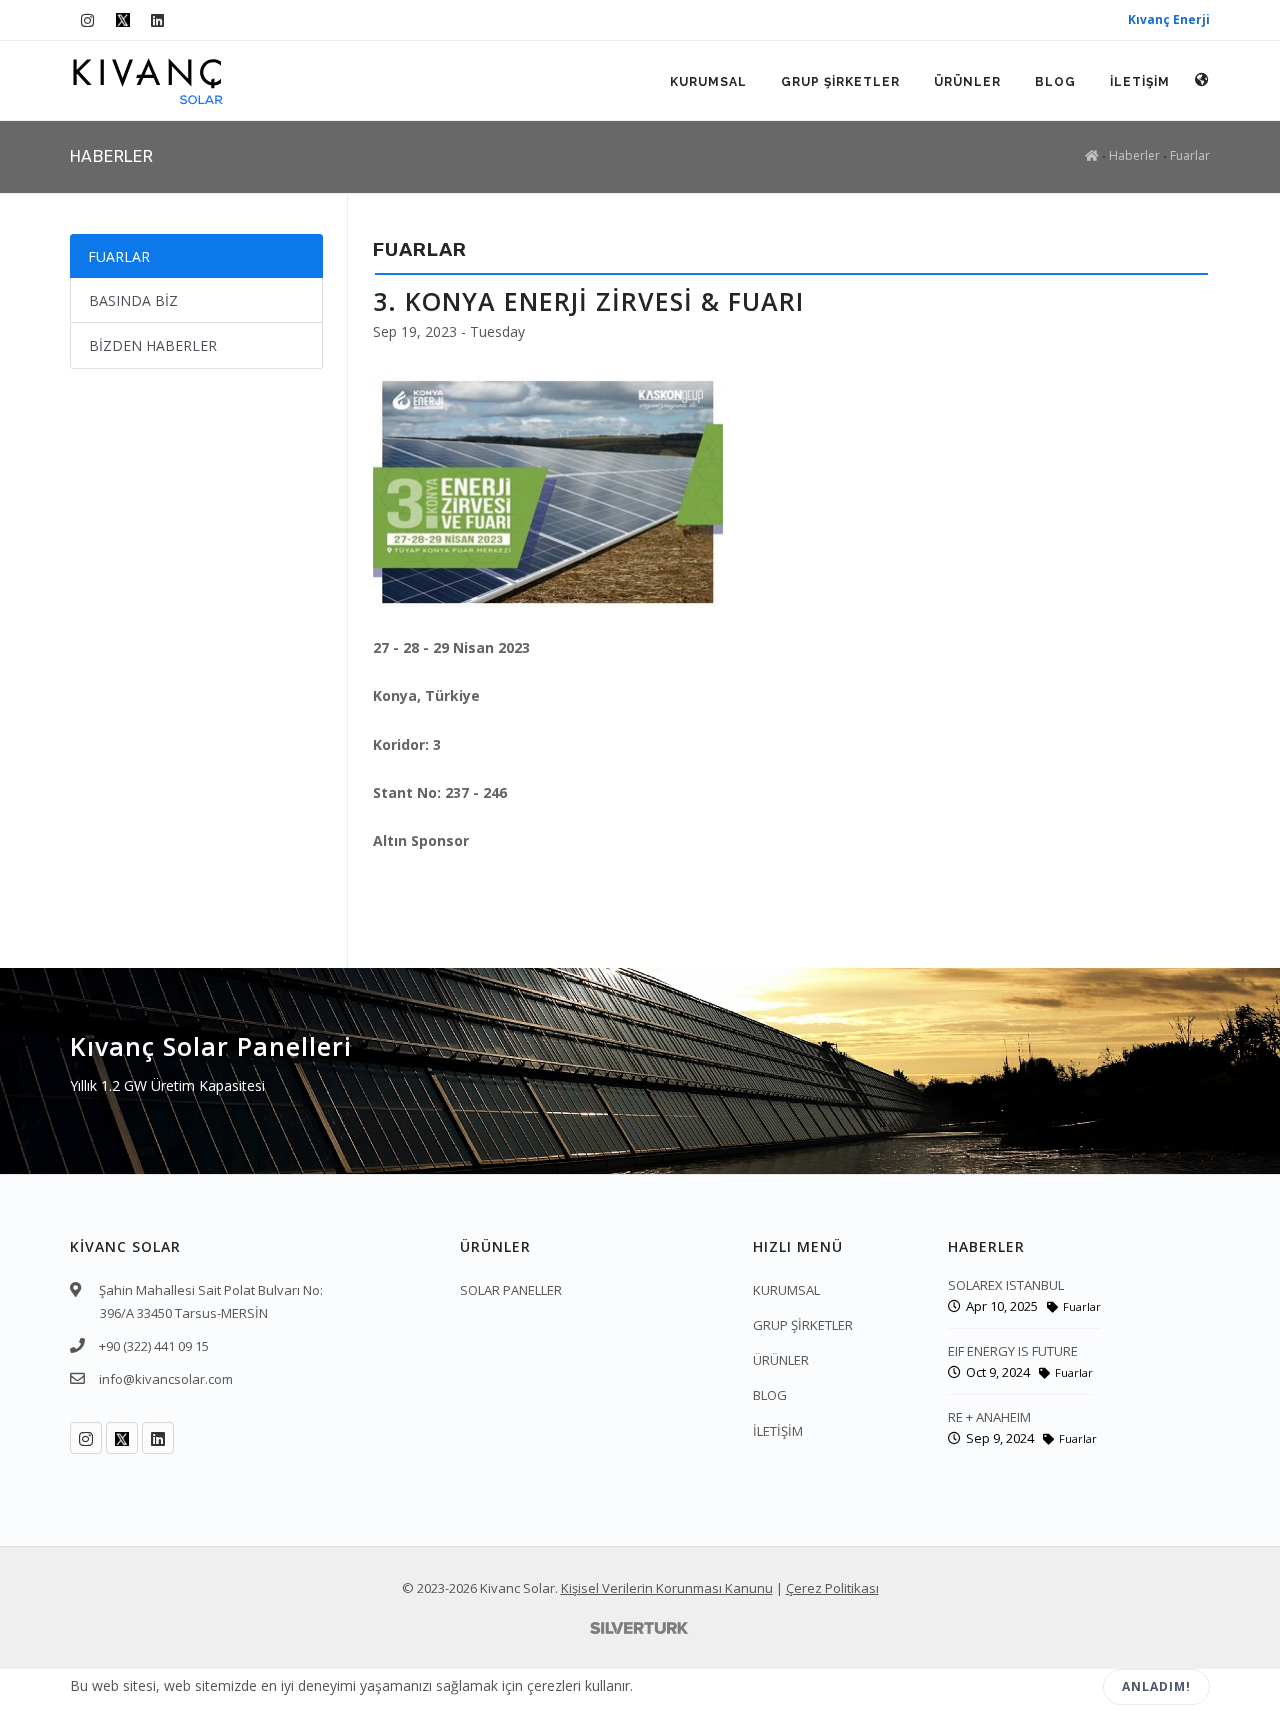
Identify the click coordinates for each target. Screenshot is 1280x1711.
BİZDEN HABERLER (153, 345)
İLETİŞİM (1140, 82)
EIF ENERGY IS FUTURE (1013, 1351)
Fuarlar (1190, 155)
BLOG (1055, 82)
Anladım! (1156, 1686)
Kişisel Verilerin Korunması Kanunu (667, 1588)
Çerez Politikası (832, 1588)
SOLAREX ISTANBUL (1006, 1285)
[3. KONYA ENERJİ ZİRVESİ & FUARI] (548, 488)
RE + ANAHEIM (989, 1417)
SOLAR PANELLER (511, 1290)
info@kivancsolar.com (166, 1379)
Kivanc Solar (517, 1588)
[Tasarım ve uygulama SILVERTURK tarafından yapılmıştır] (640, 1627)
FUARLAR (119, 256)
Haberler (1134, 155)
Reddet (1038, 1687)
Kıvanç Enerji (1169, 19)
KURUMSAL (708, 82)
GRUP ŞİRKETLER (840, 82)
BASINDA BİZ (133, 300)
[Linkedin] (157, 20)
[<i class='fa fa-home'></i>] (1092, 155)
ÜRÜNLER (967, 82)
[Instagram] (87, 20)
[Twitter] (122, 20)
